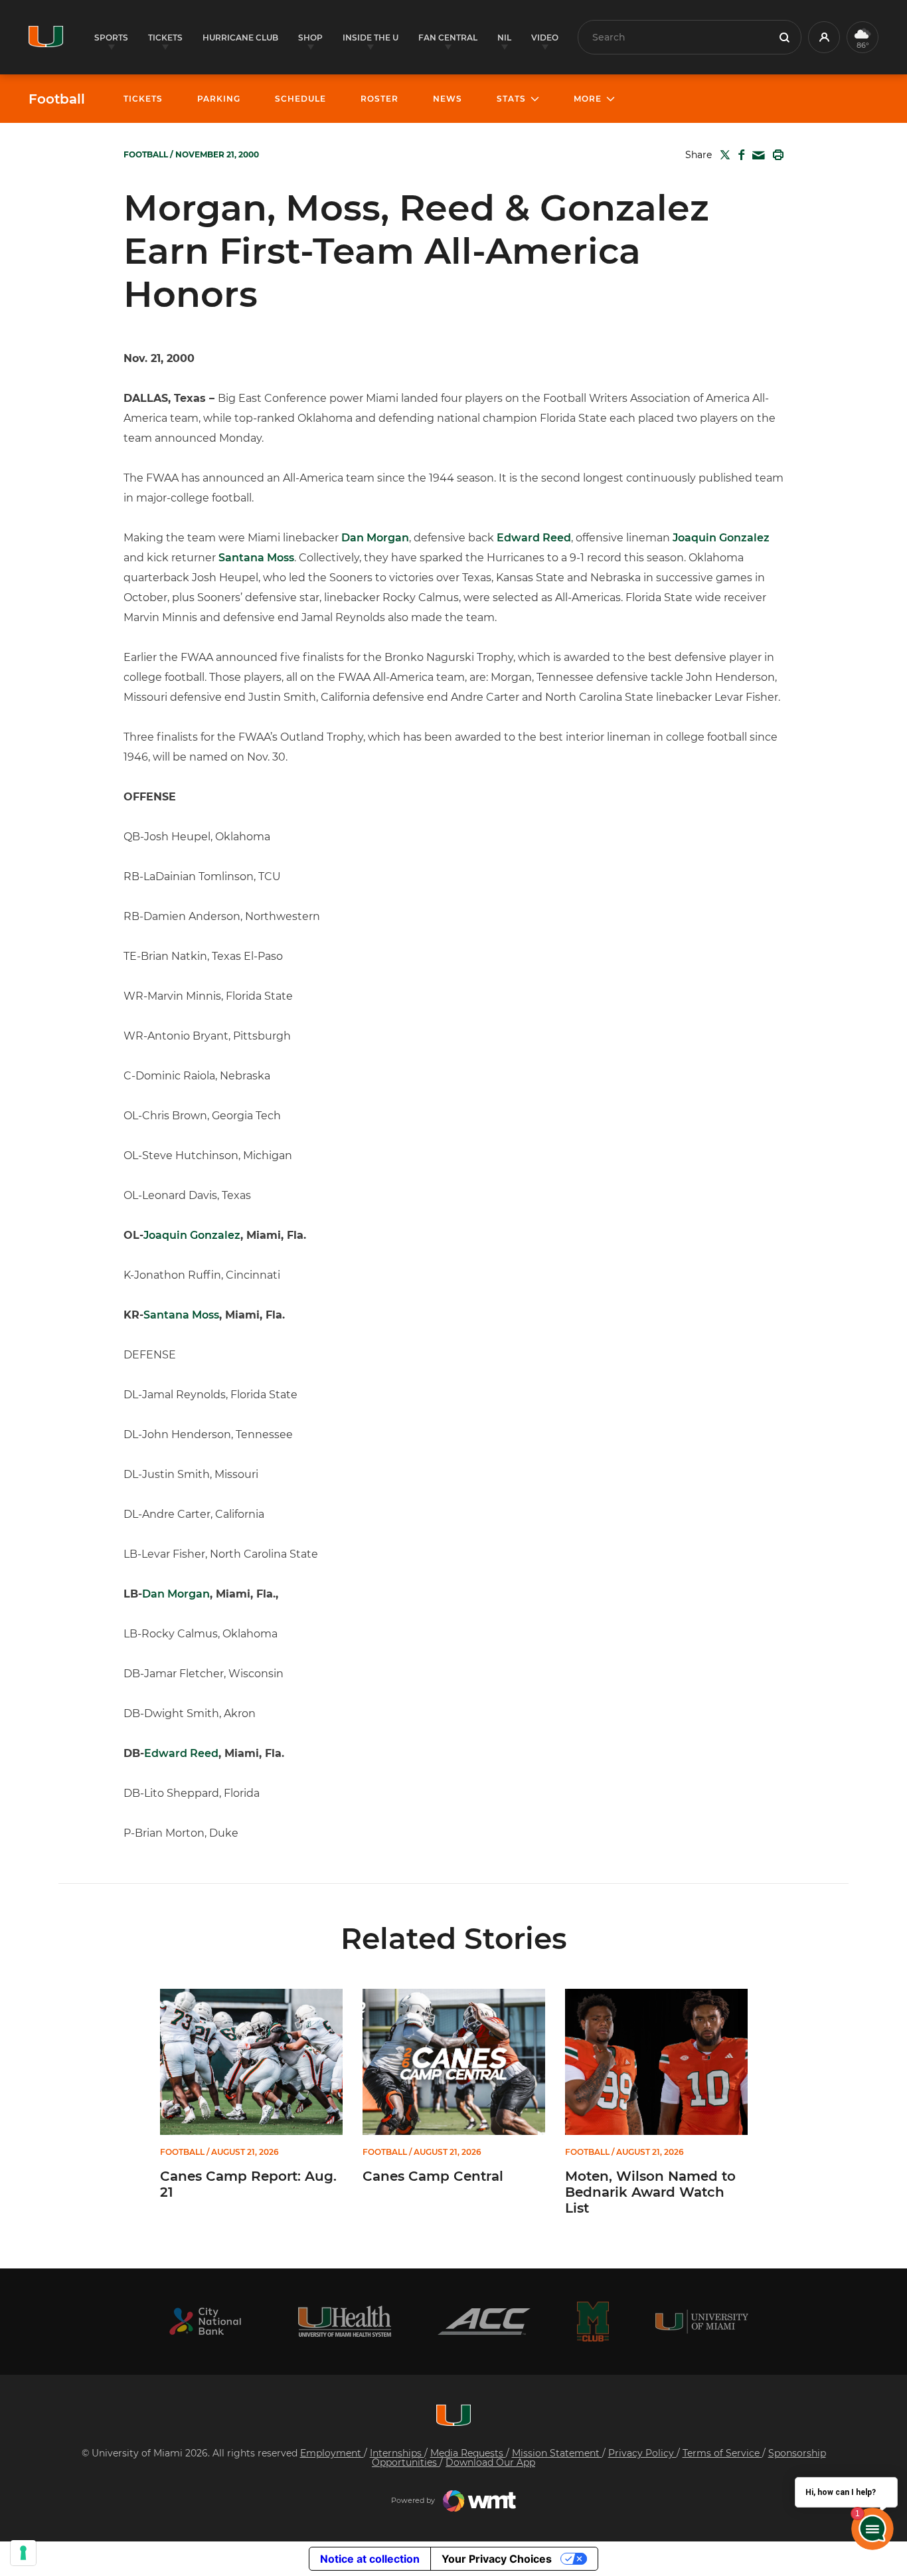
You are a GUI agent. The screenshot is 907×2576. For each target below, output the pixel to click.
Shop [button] (310, 38)
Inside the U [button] (371, 38)
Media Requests (468, 2453)
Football (57, 99)
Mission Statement (557, 2453)
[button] (824, 37)
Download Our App (490, 2462)
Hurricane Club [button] (240, 38)
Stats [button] (511, 99)
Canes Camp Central (433, 2176)
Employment (332, 2453)
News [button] (448, 99)
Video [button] (545, 38)
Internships (397, 2453)
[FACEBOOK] (739, 155)
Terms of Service (722, 2453)
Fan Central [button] (448, 38)
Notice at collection (370, 2559)
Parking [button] (219, 99)
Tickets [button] (165, 38)
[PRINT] (776, 155)
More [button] (588, 99)
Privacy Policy (642, 2453)
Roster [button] (379, 99)
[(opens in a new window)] (205, 2321)
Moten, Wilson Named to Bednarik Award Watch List (650, 2192)
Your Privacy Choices (497, 2559)
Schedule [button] (300, 99)
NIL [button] (504, 38)
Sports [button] (111, 38)
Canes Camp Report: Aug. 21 (248, 2184)
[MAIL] (756, 156)
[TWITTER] (722, 155)
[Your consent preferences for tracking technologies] (23, 2553)
